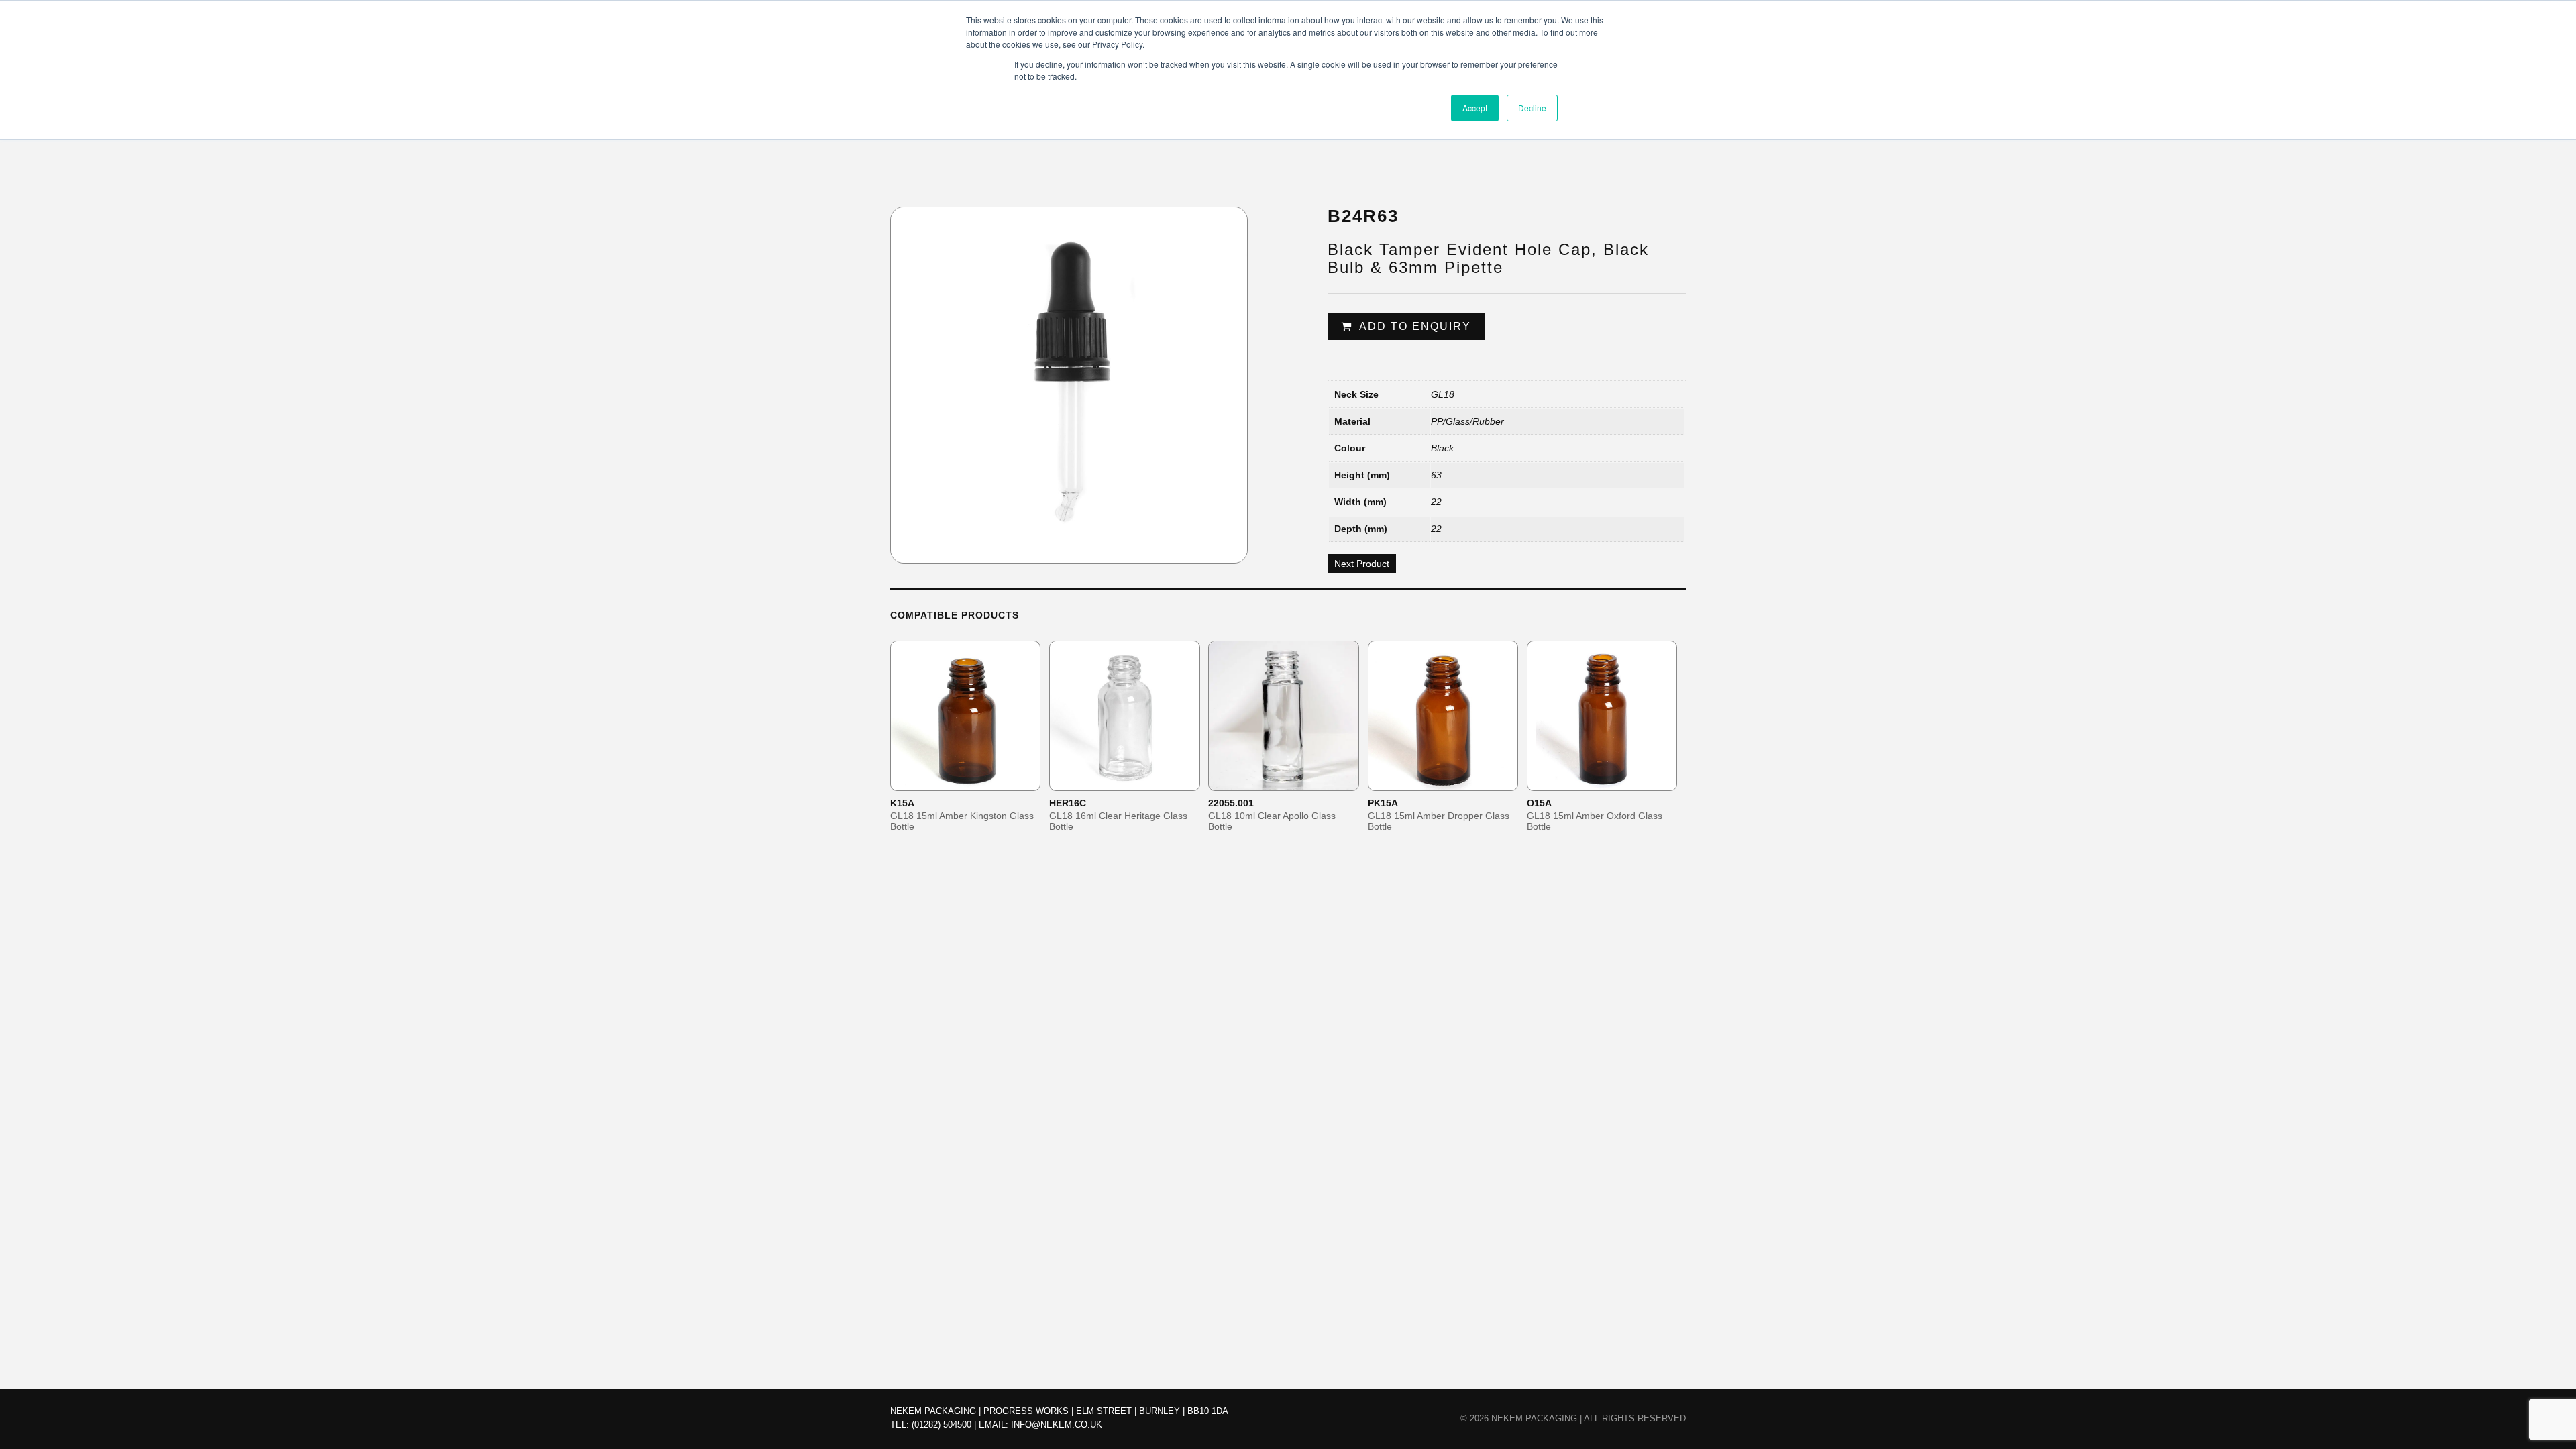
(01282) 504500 (942, 1425)
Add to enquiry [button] (974, 780)
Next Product (1362, 563)
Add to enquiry (1415, 326)
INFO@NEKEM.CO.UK (1057, 1425)
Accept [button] (1475, 108)
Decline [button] (1532, 108)
